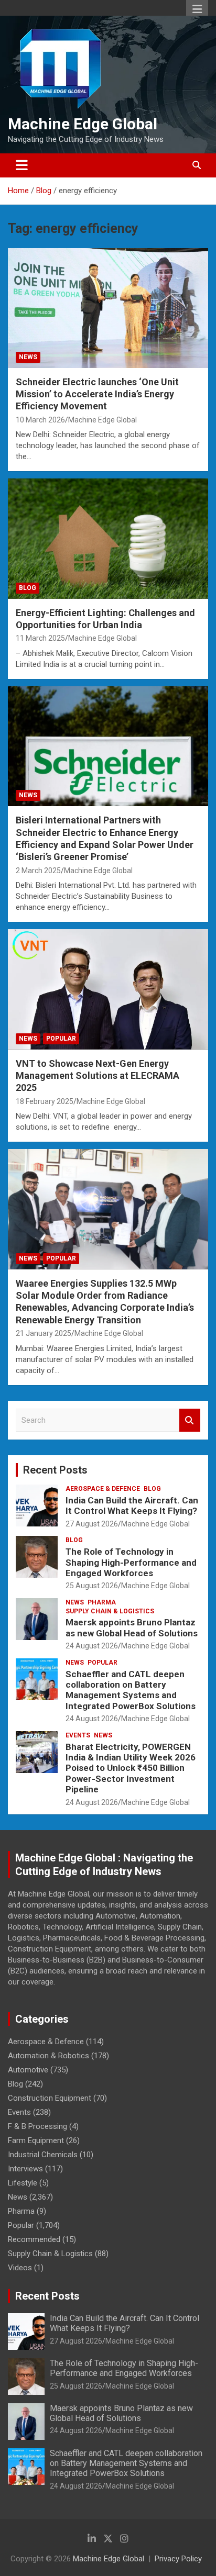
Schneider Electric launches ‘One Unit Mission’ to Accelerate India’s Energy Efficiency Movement (97, 394)
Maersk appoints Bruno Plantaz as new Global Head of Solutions (132, 1627)
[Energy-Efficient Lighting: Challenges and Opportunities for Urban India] (108, 539)
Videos (20, 2268)
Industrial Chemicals (43, 2155)
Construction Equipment (50, 2098)
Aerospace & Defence (103, 1489)
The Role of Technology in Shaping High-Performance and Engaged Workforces (131, 1562)
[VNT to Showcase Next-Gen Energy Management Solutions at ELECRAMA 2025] (108, 990)
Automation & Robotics (48, 2056)
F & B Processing (37, 2126)
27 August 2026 (92, 1524)
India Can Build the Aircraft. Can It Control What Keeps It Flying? (132, 1506)
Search (190, 1420)
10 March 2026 (40, 420)
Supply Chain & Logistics (110, 1611)
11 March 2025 (40, 638)
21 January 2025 (44, 1333)
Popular (61, 1039)
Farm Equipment (36, 2140)
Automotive (28, 2070)
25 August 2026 (92, 1586)
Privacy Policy (178, 2559)
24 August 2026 (92, 1646)
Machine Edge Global (83, 124)
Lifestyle (23, 2183)
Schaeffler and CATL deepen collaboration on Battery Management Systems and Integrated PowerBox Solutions (131, 1690)
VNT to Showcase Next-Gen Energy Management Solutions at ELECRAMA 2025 (98, 1076)
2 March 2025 (38, 871)
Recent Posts (55, 1470)
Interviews (25, 2169)
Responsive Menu (197, 9)
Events (78, 1735)
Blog (28, 588)
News (28, 357)
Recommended (34, 2239)
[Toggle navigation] (22, 165)
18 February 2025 (45, 1101)
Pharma (102, 1602)
